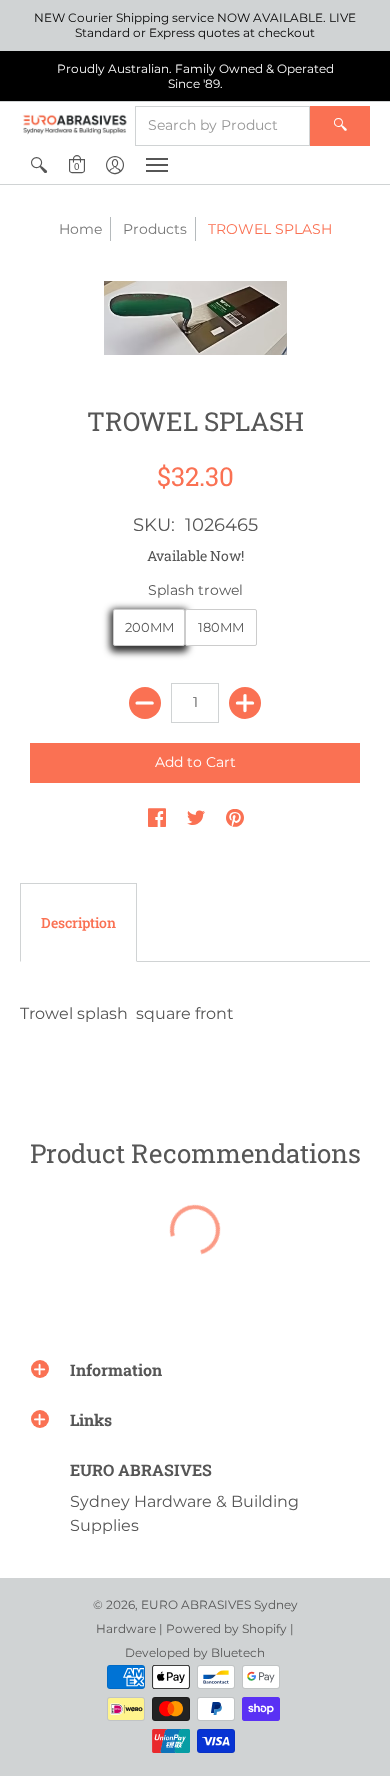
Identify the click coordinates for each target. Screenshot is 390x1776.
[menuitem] (39, 165)
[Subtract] (145, 703)
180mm (221, 627)
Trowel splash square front (127, 1013)
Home (80, 229)
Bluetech (238, 1652)
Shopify (264, 1628)
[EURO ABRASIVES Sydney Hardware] (75, 124)
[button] (39, 165)
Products (155, 229)
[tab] (78, 923)
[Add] (245, 703)
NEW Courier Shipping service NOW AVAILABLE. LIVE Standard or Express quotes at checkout (195, 25)
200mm (149, 627)
